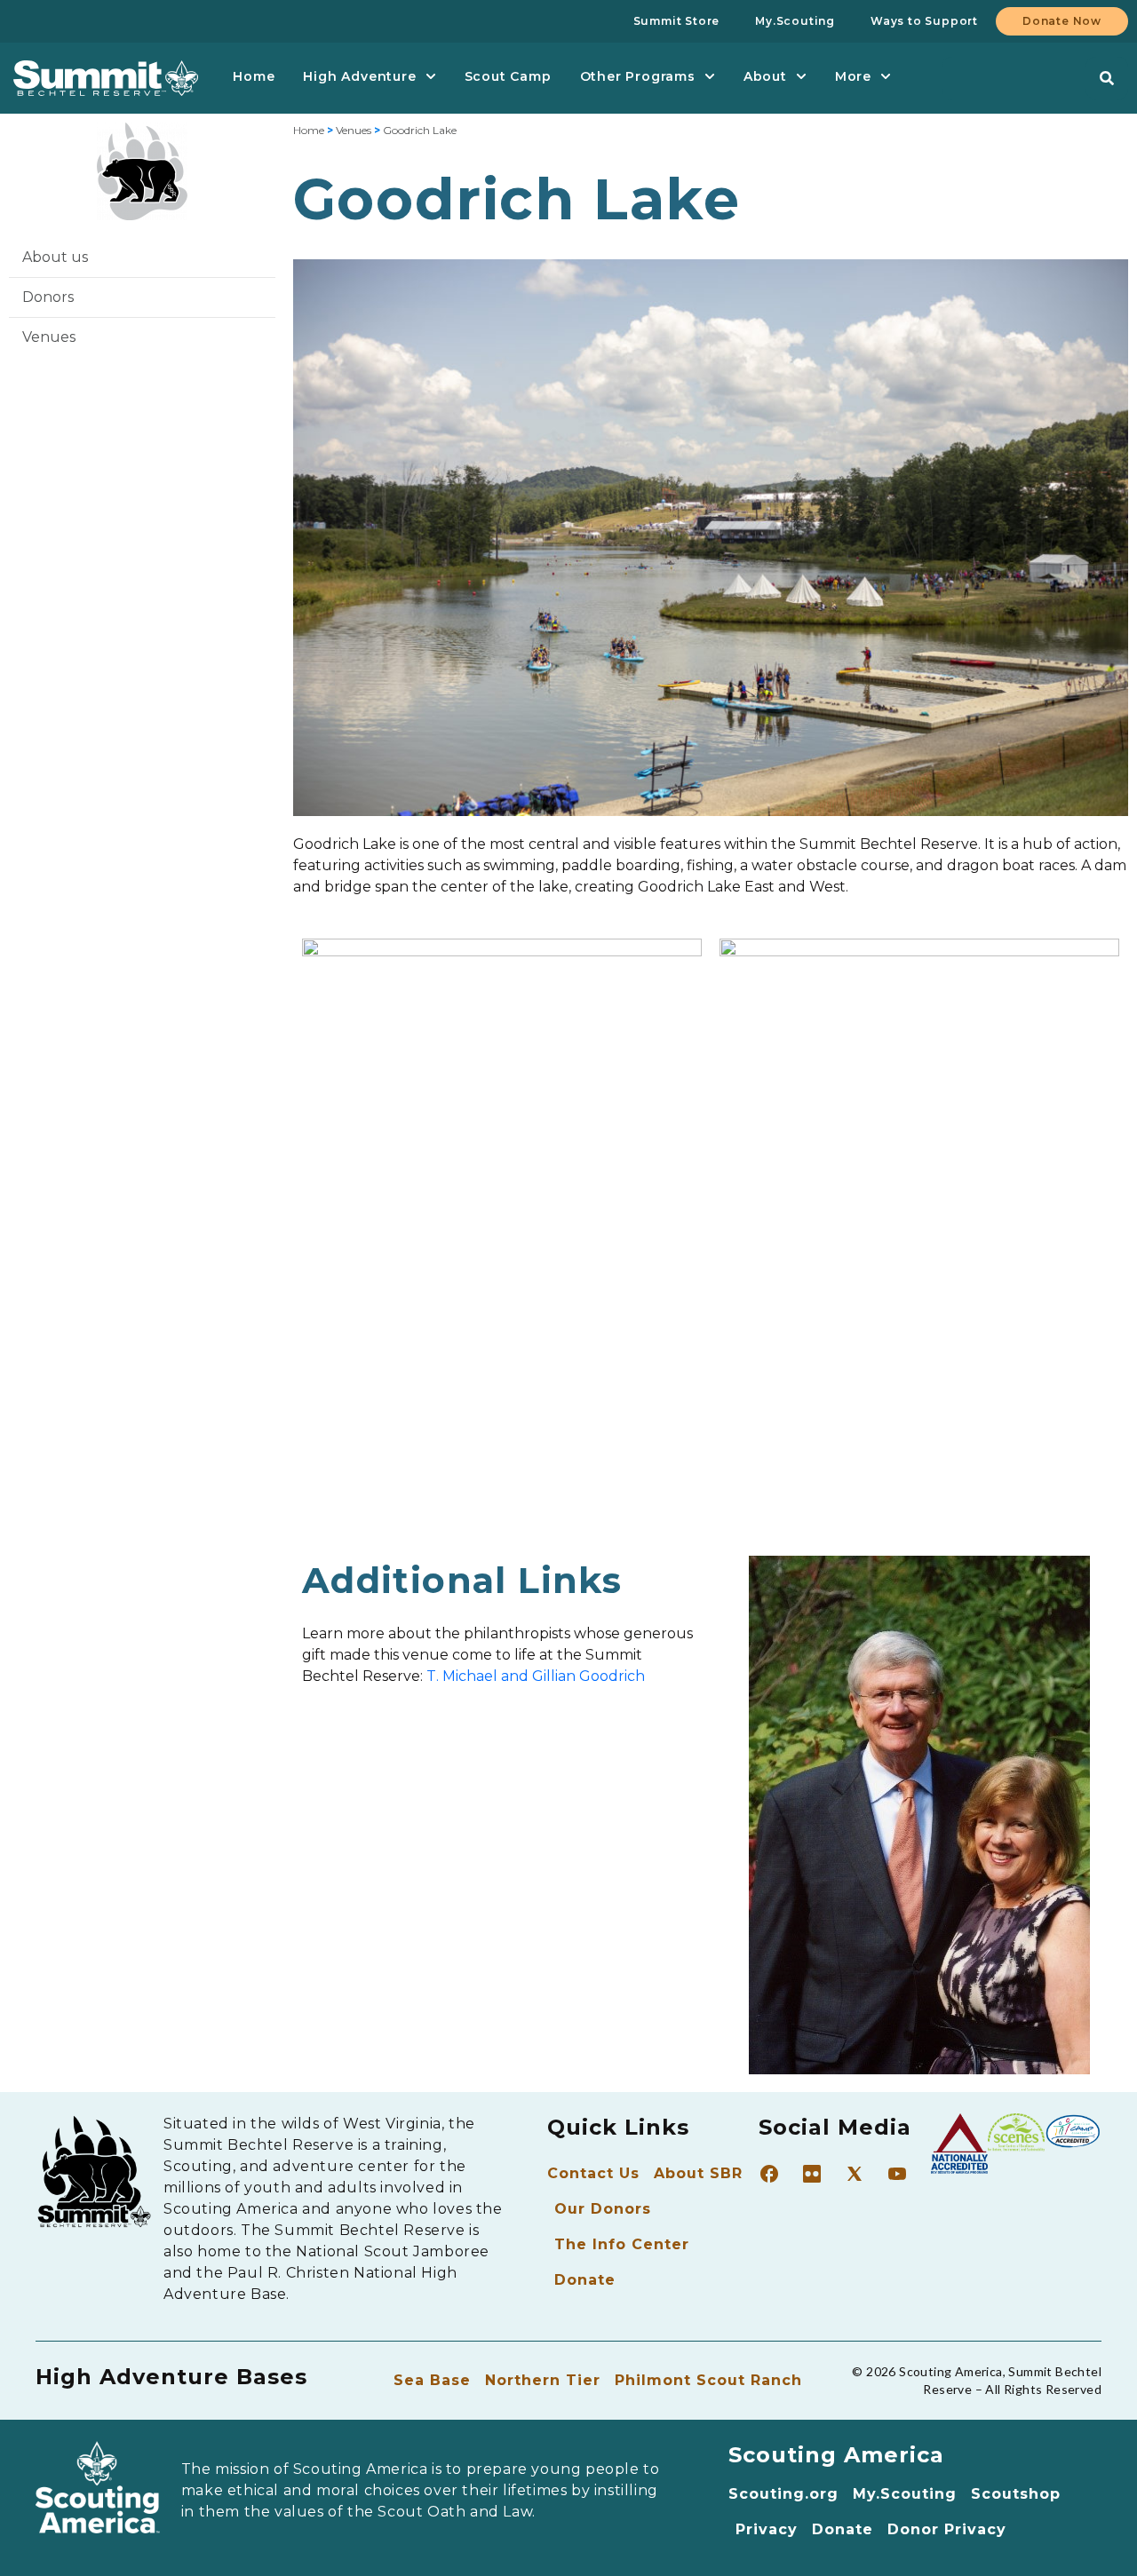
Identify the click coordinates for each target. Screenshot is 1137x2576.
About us (55, 257)
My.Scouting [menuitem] (795, 21)
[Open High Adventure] (431, 77)
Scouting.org (783, 2494)
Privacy (767, 2529)
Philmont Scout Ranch (708, 2380)
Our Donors (603, 2209)
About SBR (698, 2173)
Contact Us (593, 2173)
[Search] (1107, 78)
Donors (48, 297)
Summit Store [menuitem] (677, 21)
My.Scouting (905, 2494)
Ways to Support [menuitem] (924, 21)
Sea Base (432, 2380)
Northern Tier (543, 2380)
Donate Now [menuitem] (1062, 21)
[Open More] (886, 77)
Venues (49, 337)
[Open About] (801, 77)
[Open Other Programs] (710, 77)
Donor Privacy (947, 2529)
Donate (585, 2280)
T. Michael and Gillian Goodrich (536, 1676)
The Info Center (622, 2244)
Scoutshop (1016, 2494)
